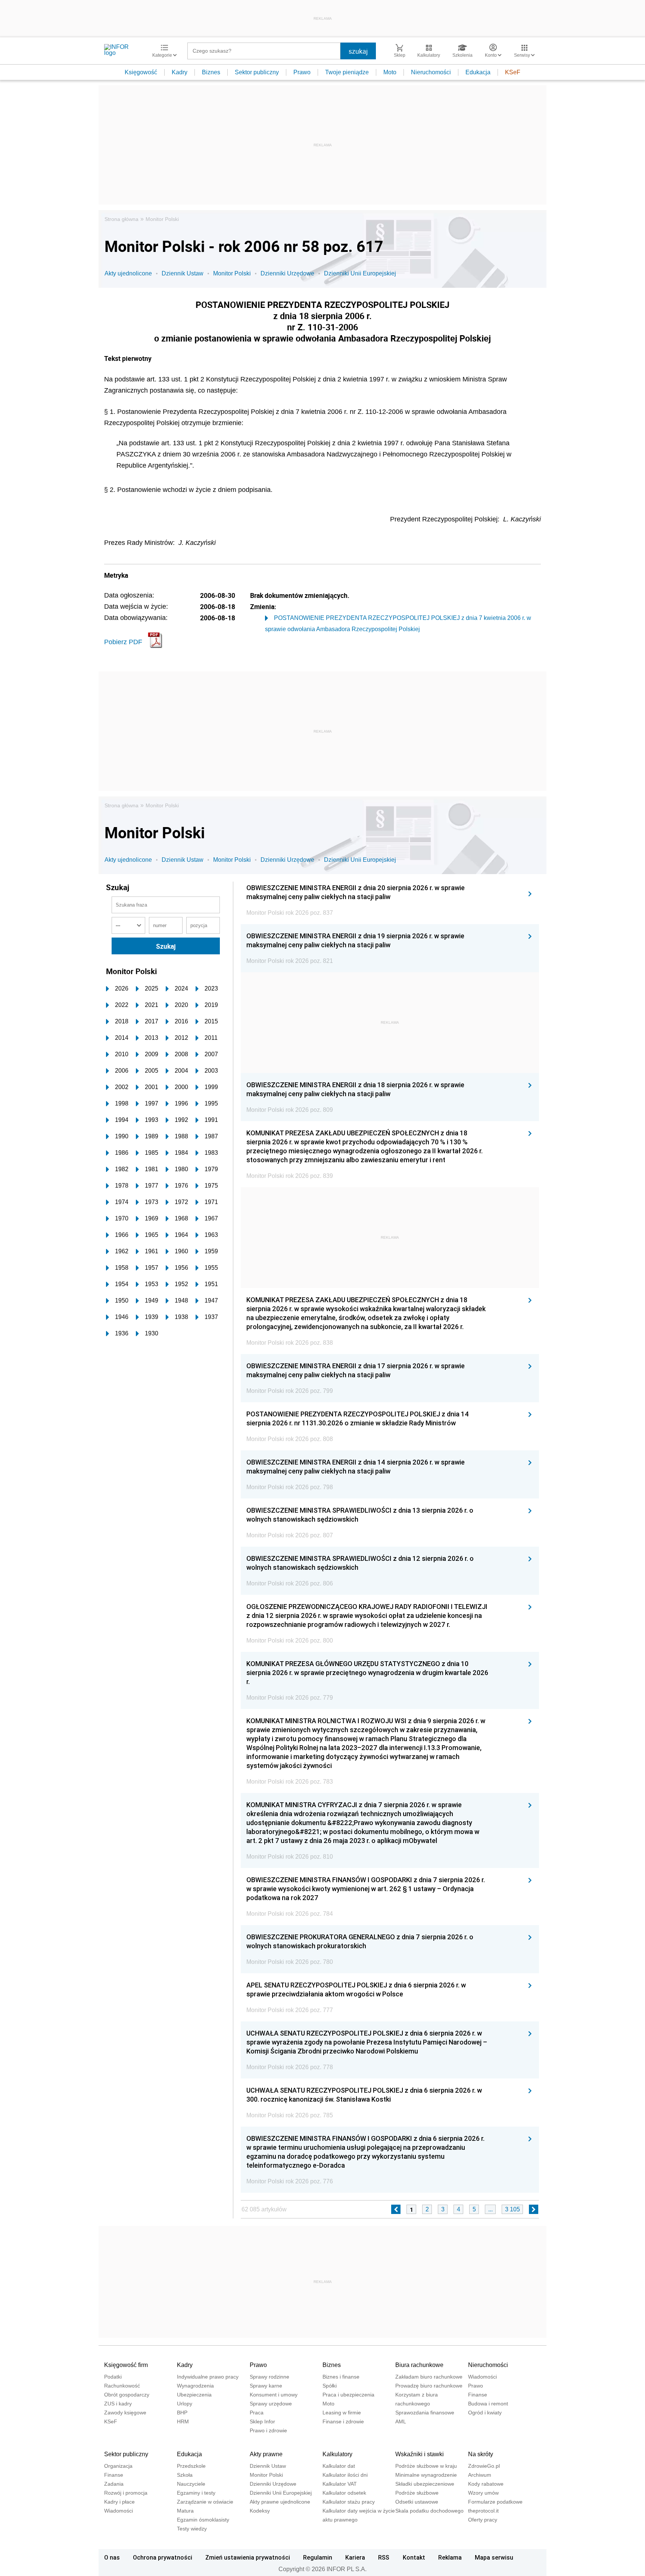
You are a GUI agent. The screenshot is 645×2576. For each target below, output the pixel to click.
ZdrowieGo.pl (484, 2466)
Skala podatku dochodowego (429, 2511)
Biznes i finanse (341, 2377)
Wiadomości (482, 2377)
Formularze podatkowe (495, 2502)
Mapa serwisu (494, 2557)
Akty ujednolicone (128, 273)
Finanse (478, 2395)
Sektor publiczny (257, 72)
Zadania (114, 2484)
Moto (390, 72)
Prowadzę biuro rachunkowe (429, 2386)
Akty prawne (266, 2454)
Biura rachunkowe (419, 2365)
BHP (182, 2413)
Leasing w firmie (342, 2413)
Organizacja (118, 2466)
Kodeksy (260, 2511)
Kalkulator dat (339, 2466)
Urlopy (185, 2404)
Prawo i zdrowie (268, 2430)
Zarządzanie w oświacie (205, 2502)
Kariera (355, 2557)
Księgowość (141, 72)
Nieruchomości (431, 72)
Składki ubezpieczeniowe (425, 2484)
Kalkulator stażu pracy (349, 2502)
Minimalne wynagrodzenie (426, 2475)
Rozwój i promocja (126, 2493)
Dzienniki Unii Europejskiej (360, 273)
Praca (257, 2413)
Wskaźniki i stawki (420, 2454)
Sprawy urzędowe (271, 2404)
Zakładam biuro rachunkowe (429, 2377)
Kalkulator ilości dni (345, 2475)
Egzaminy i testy (196, 2493)
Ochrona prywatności (163, 2557)
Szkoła (185, 2475)
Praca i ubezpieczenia (348, 2395)
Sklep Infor (262, 2421)
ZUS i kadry (118, 2404)
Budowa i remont (488, 2404)
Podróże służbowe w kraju (426, 2466)
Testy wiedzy (192, 2529)
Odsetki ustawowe (417, 2502)
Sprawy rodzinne (269, 2377)
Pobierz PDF (123, 642)
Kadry (180, 72)
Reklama (450, 2557)
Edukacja (478, 72)
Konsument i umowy (274, 2395)
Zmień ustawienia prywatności (248, 2557)
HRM (183, 2421)
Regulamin (318, 2557)
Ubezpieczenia (194, 2395)
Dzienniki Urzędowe (287, 273)
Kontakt (414, 2557)
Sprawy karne (266, 2386)
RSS (384, 2557)
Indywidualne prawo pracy (208, 2377)
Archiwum (480, 2475)
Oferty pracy (483, 2520)
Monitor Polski (162, 219)
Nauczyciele (191, 2484)
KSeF (513, 72)
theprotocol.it (483, 2511)
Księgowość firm (126, 2365)
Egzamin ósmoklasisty (203, 2520)
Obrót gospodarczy (127, 2395)
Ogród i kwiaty (485, 2413)
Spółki (330, 2386)
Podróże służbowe (417, 2493)
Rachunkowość (122, 2386)
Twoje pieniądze (347, 72)
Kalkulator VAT (340, 2484)
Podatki (113, 2377)
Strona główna (121, 219)
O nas (112, 2557)
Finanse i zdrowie (343, 2421)
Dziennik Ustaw (183, 273)
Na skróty (481, 2454)
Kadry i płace (119, 2502)
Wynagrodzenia (195, 2386)
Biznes (211, 72)
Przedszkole (191, 2466)
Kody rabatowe (486, 2484)
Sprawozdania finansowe (425, 2413)
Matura (185, 2511)
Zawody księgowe (125, 2413)
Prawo (302, 72)
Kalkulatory (337, 2454)
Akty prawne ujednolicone (280, 2502)
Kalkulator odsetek (344, 2493)
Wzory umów (483, 2493)
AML (401, 2421)
